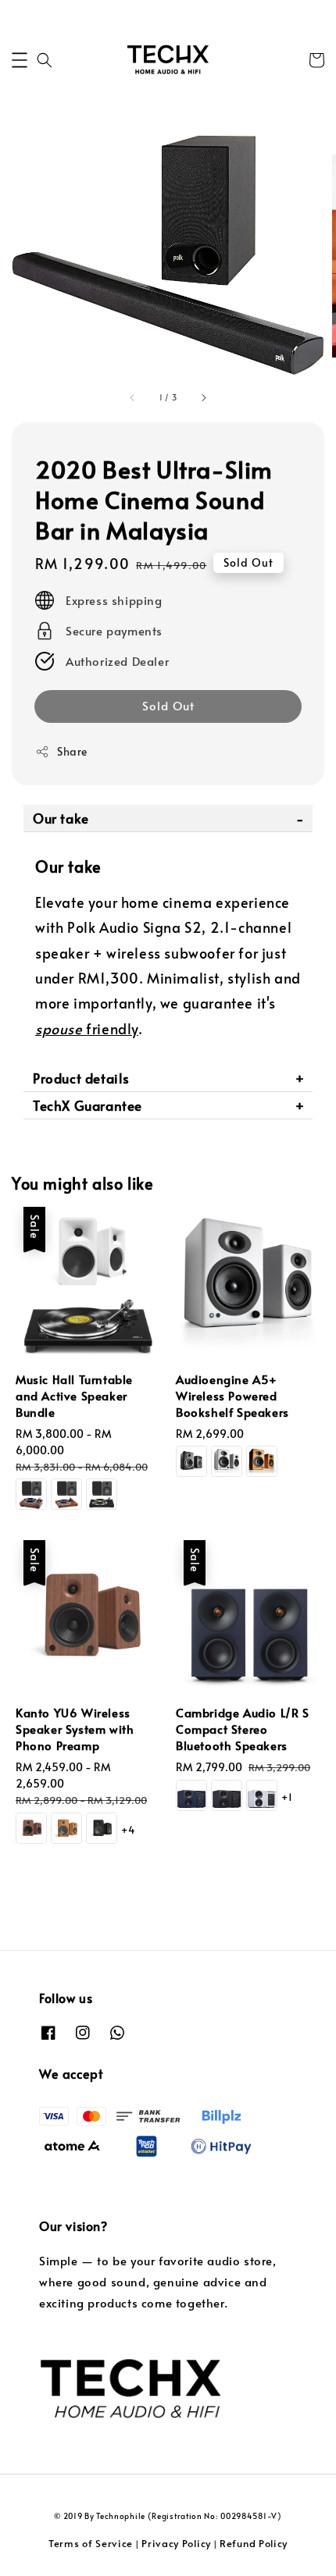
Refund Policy (254, 2543)
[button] (20, 60)
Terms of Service (91, 2543)
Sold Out (168, 705)
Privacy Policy (176, 2543)
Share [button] (72, 751)
